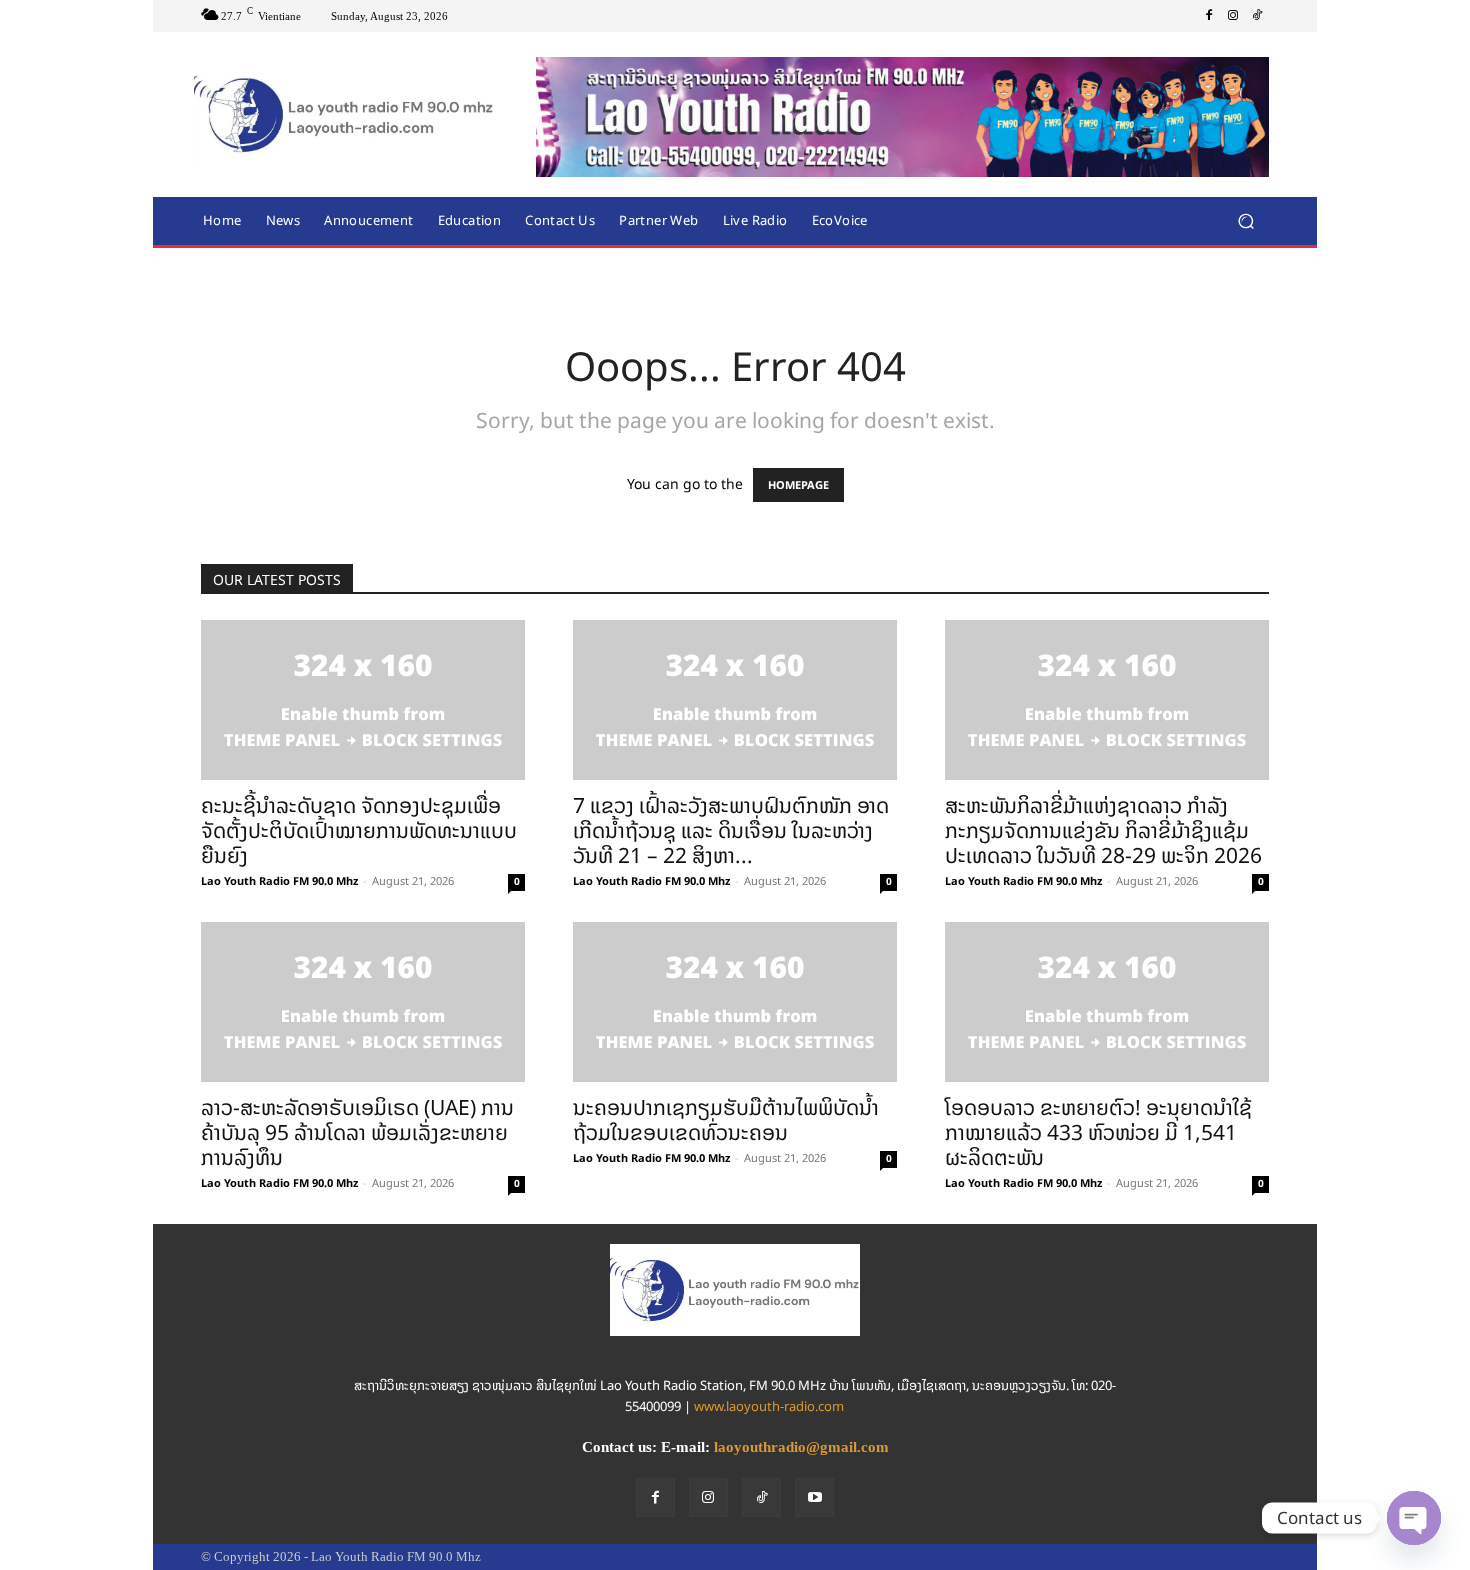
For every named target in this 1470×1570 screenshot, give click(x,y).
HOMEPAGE (798, 485)
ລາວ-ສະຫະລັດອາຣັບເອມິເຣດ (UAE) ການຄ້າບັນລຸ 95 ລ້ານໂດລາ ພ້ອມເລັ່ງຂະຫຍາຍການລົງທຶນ (357, 1132)
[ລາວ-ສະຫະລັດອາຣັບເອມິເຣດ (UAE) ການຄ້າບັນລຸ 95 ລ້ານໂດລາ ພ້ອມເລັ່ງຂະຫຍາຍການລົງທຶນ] (363, 1002)
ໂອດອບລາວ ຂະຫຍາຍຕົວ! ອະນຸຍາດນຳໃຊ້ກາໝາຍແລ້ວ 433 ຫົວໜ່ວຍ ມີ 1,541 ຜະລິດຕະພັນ (1098, 1132)
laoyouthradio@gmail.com (801, 1447)
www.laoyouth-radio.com (769, 1406)
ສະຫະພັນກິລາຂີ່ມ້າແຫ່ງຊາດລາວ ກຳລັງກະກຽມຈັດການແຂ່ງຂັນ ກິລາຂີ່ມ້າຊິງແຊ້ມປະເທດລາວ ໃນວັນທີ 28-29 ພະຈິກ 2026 (1103, 830)
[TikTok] (1257, 16)
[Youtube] (814, 1497)
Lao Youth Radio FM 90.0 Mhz (279, 881)
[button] (1245, 220)
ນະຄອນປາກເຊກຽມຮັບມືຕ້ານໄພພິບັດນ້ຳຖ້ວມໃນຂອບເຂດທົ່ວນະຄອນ (726, 1120)
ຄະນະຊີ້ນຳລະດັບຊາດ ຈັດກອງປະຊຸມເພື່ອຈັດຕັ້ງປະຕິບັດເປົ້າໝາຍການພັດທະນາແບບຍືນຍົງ (359, 830)
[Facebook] (1209, 16)
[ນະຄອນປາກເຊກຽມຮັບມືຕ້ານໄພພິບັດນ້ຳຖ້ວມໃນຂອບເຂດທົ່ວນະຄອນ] (735, 1002)
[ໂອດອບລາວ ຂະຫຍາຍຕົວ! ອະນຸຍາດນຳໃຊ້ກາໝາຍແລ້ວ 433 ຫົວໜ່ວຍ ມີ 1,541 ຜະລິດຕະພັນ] (1107, 1002)
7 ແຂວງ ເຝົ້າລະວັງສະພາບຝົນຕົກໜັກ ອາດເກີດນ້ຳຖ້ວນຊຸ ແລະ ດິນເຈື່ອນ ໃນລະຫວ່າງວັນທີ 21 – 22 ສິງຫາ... (731, 830)
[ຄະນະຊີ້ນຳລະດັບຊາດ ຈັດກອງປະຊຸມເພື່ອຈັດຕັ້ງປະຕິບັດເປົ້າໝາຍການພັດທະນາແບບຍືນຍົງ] (363, 700)
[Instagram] (1233, 16)
